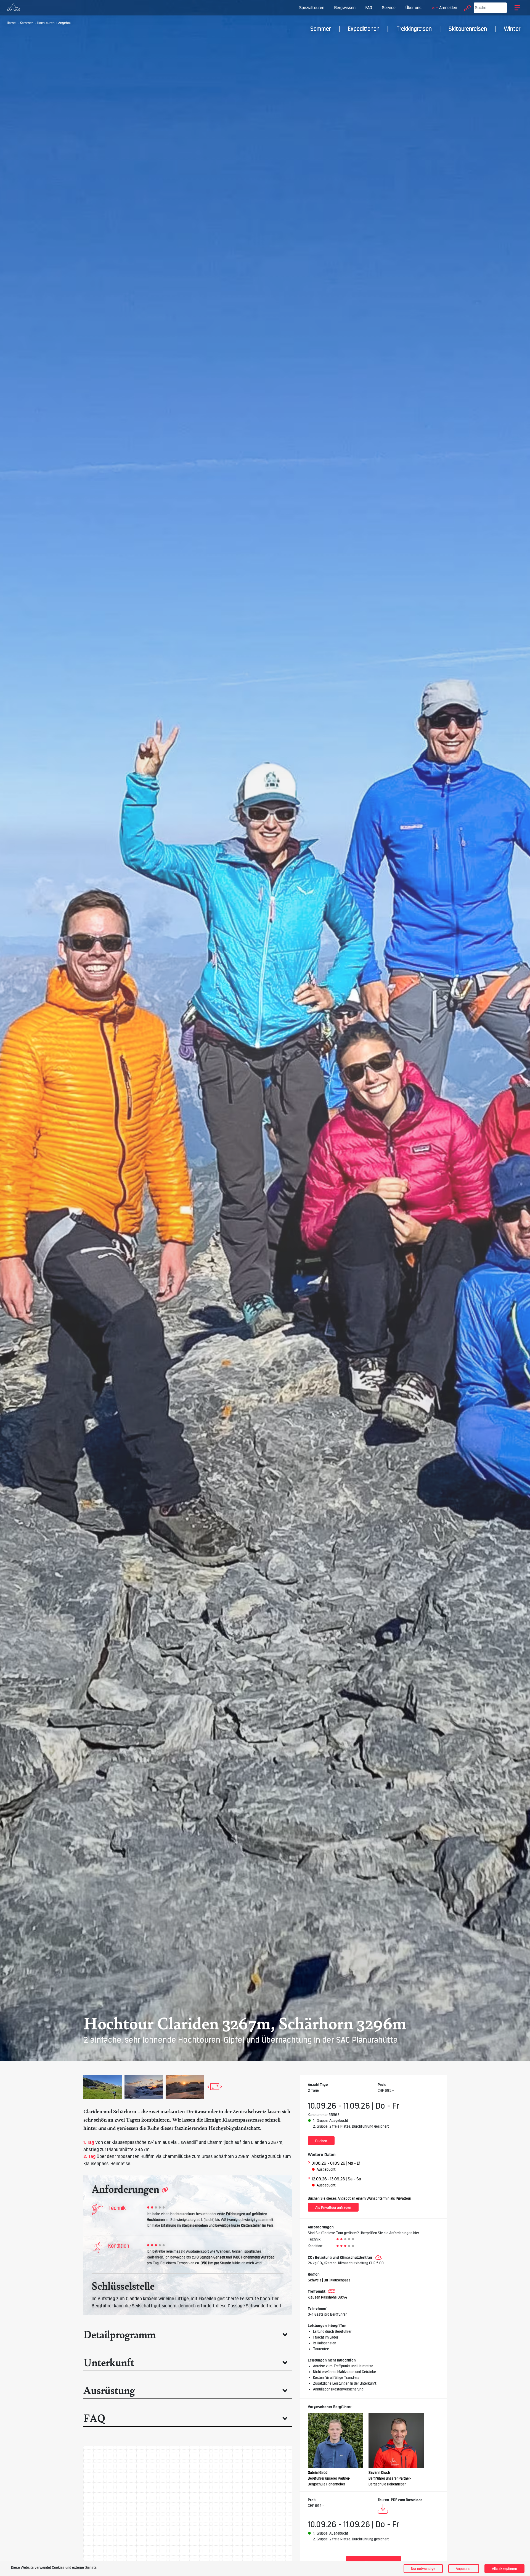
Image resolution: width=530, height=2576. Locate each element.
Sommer (321, 29)
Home (11, 23)
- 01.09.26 (336, 2163)
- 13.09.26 (336, 2179)
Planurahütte (120, 2149)
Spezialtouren (312, 8)
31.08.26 (319, 2163)
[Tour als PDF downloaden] (383, 2510)
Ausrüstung (109, 2390)
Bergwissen (345, 8)
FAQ (369, 8)
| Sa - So (353, 2179)
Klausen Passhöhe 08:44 (328, 2297)
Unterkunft (109, 2362)
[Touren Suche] (466, 8)
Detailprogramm (120, 2334)
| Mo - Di (353, 2163)
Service (389, 8)
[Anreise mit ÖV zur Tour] (331, 2291)
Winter (512, 29)
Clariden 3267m (267, 2142)
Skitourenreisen (468, 29)
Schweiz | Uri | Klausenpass (329, 2280)
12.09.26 (319, 2179)
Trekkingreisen (414, 29)
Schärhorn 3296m (232, 2156)
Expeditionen (364, 29)
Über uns (414, 8)
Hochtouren (46, 23)
